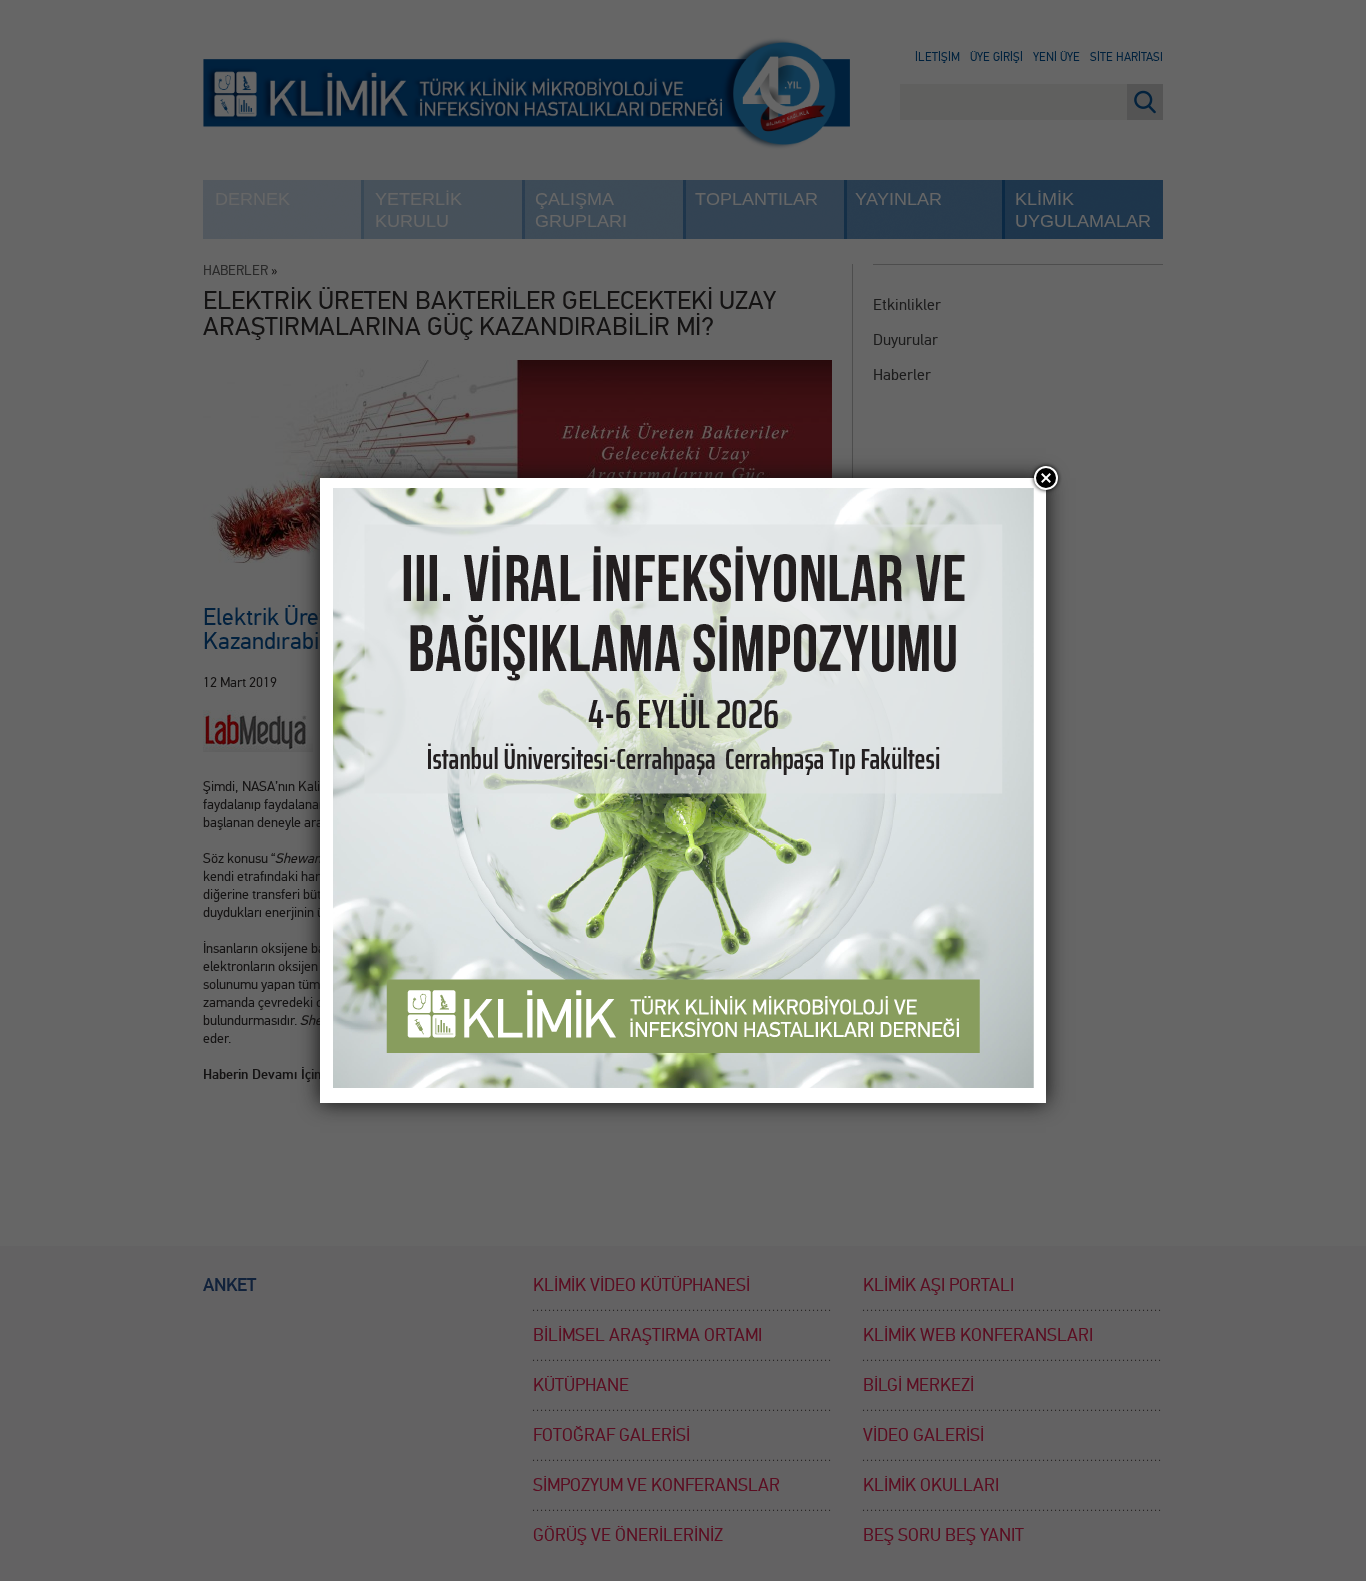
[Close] (1046, 478)
